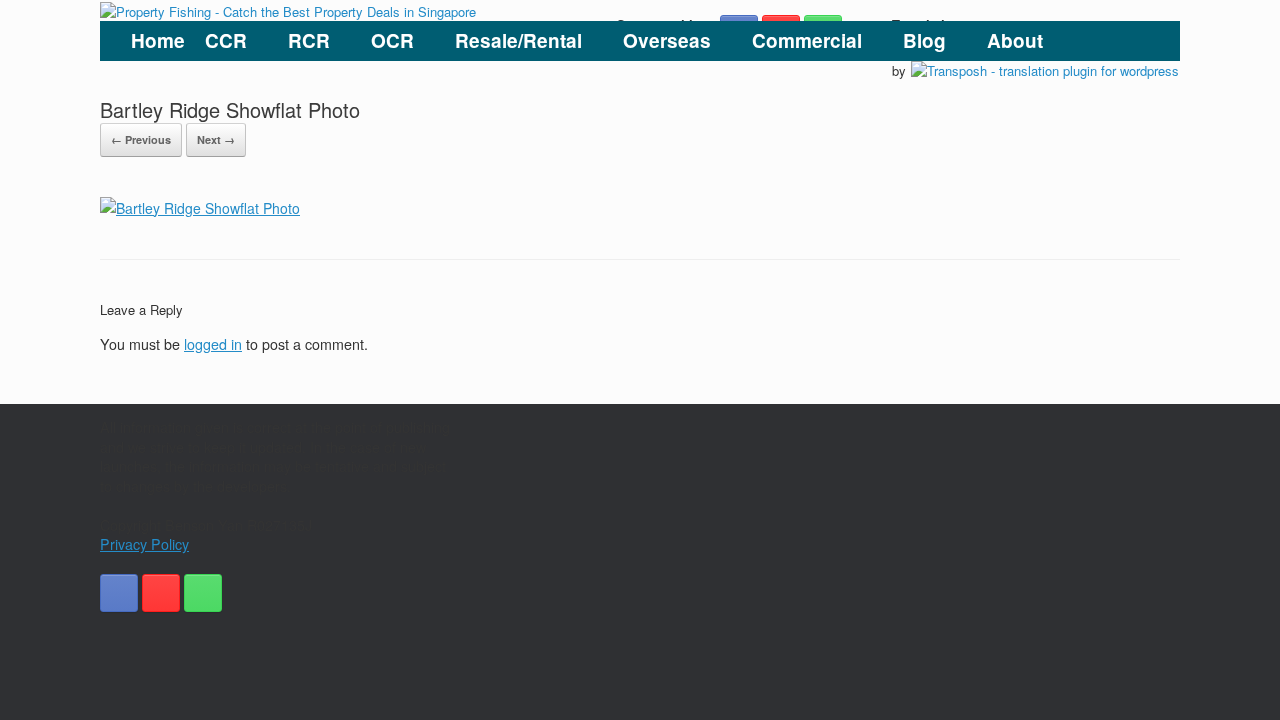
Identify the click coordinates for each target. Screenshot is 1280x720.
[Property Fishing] (288, 10)
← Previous (141, 139)
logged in (213, 344)
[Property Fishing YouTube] (161, 593)
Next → (216, 139)
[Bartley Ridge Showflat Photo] (200, 208)
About (1015, 40)
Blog (924, 40)
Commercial (807, 40)
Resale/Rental (518, 40)
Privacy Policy (144, 544)
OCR (392, 40)
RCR (309, 40)
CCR (226, 40)
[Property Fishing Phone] (203, 593)
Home (158, 40)
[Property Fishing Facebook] (119, 593)
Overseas (667, 40)
